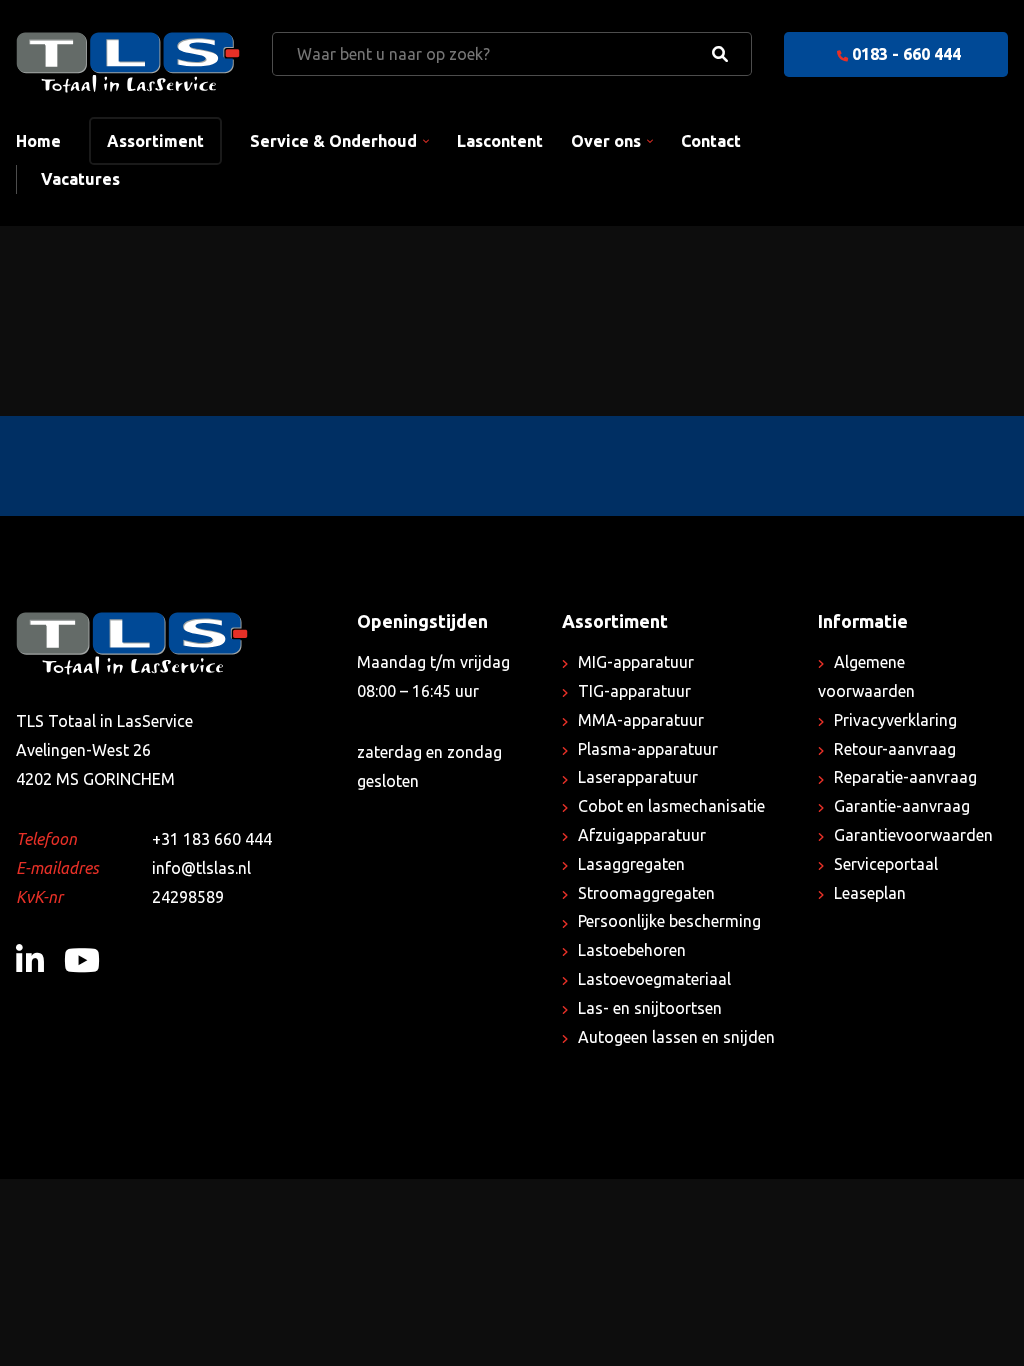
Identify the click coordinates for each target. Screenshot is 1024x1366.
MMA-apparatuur (641, 720)
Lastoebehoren (632, 950)
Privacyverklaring (895, 720)
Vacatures (80, 179)
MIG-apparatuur (636, 662)
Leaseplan (870, 893)
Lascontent (500, 141)
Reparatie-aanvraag (905, 777)
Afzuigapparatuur (642, 835)
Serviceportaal (886, 864)
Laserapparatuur (638, 777)
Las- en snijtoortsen (650, 1008)
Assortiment (155, 141)
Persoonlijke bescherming (669, 921)
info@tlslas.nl (201, 868)
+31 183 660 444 (212, 839)
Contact (711, 141)
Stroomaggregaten (646, 893)
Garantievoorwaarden (913, 835)
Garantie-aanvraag (902, 806)
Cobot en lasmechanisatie (671, 806)
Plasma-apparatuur (648, 749)
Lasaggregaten (631, 864)
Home (38, 141)
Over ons (606, 141)
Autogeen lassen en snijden (676, 1037)
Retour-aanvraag (895, 749)
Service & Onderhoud (333, 141)
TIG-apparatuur (634, 691)
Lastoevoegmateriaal (654, 979)
